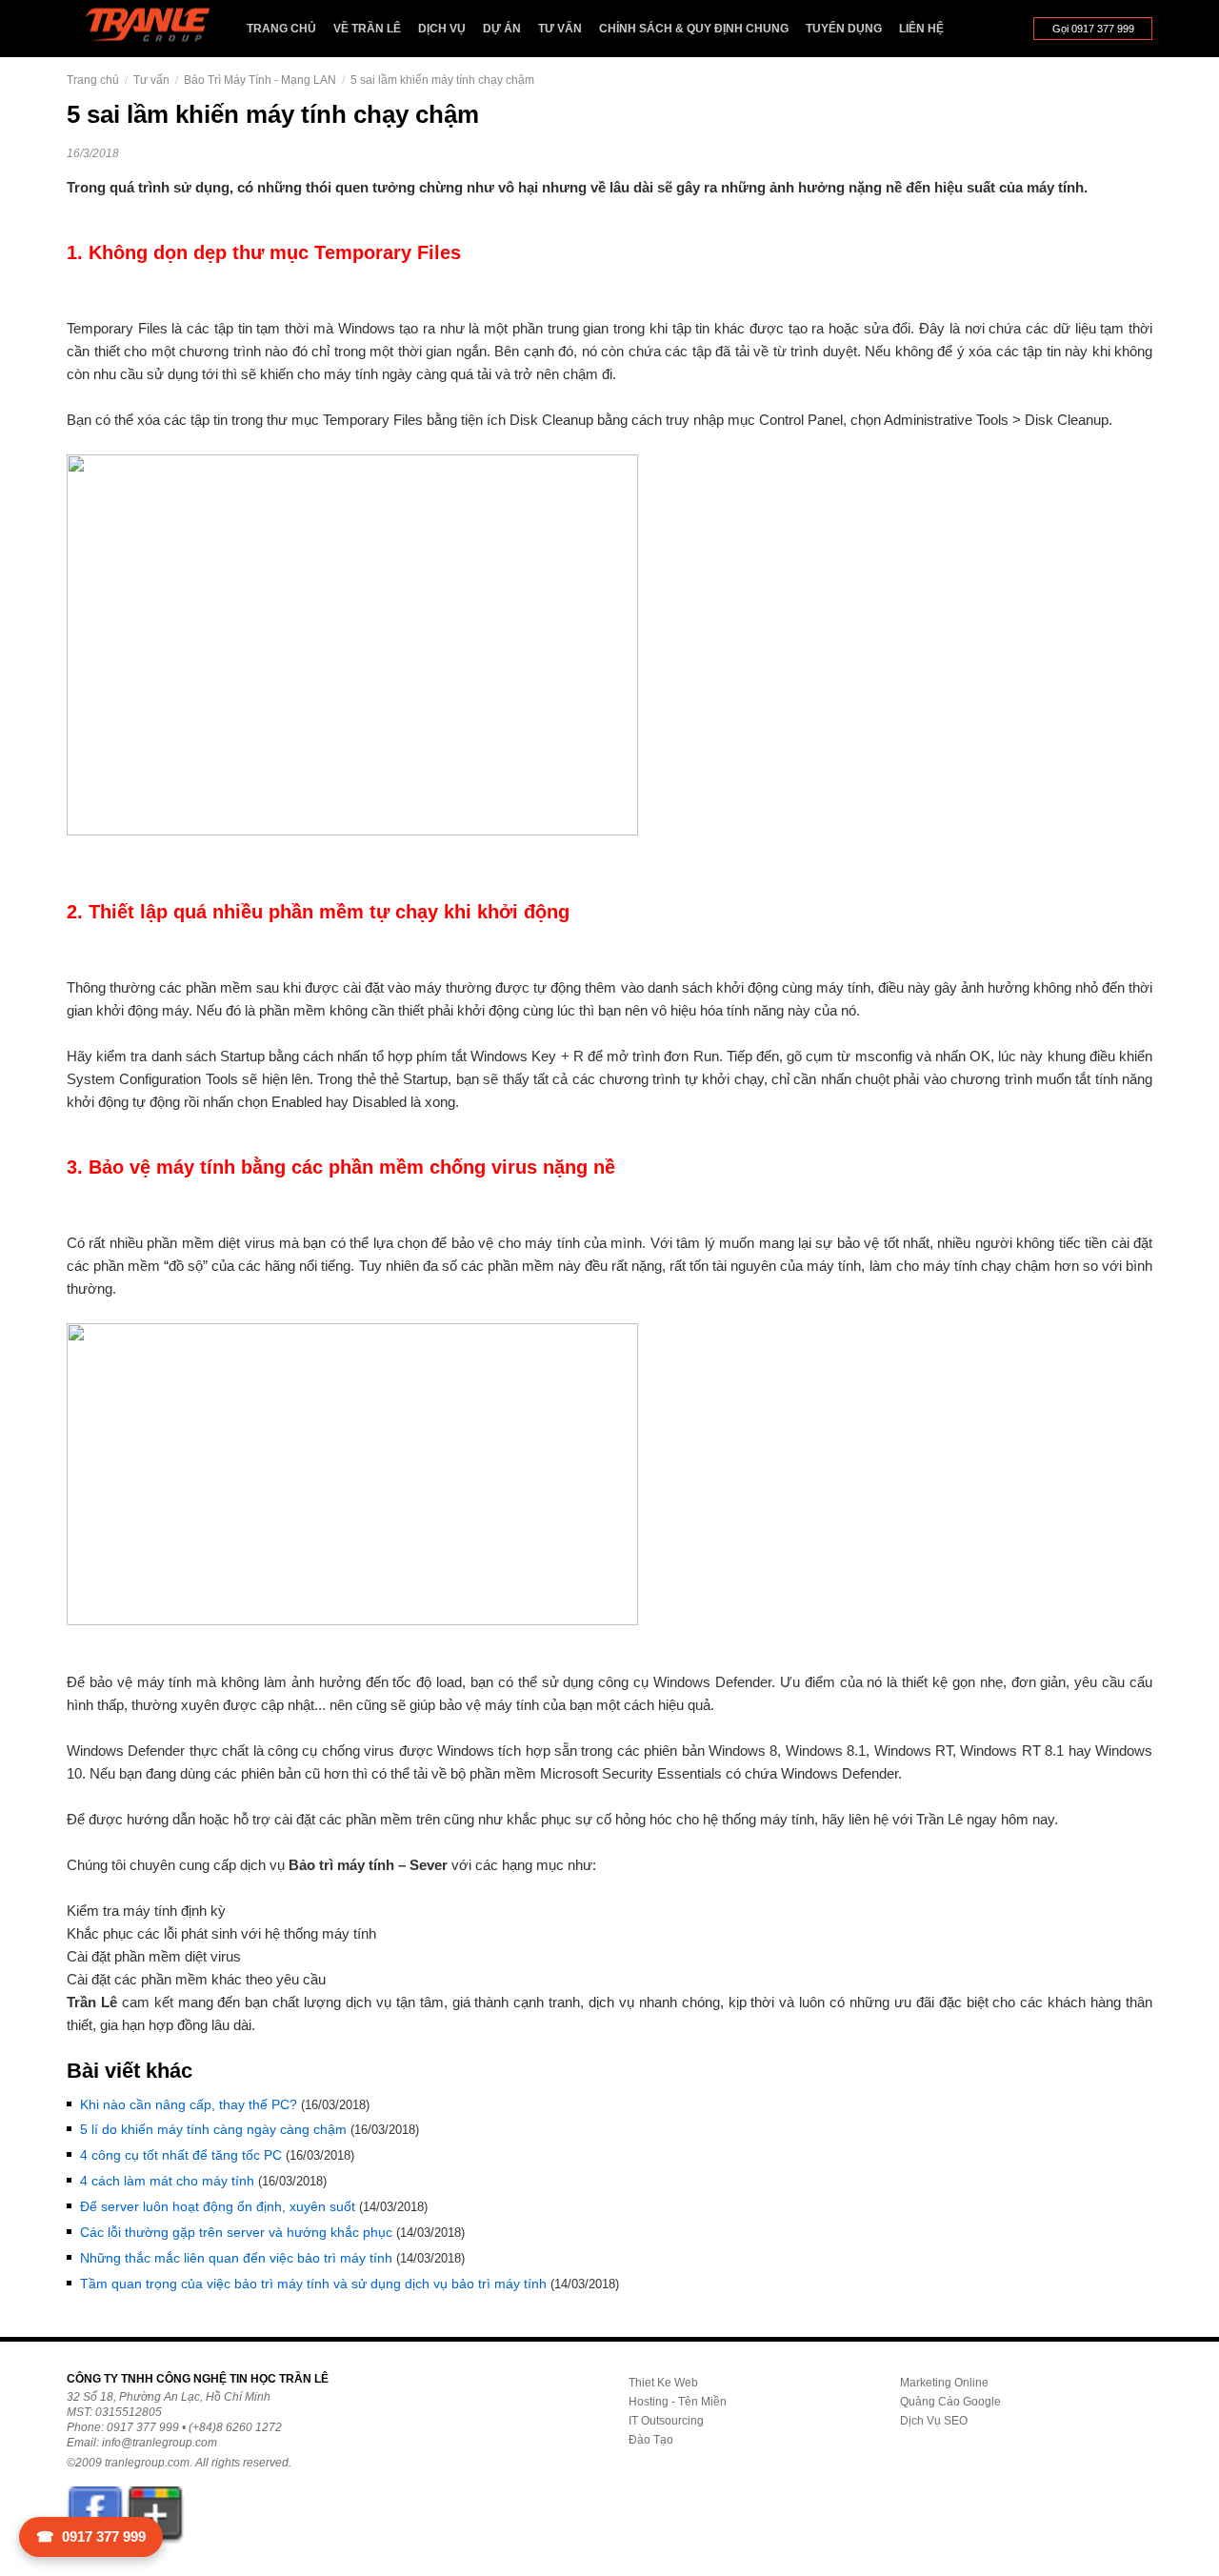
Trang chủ (281, 29)
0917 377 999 (91, 2536)
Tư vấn (560, 29)
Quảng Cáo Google (950, 2402)
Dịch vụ (442, 29)
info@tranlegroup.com (160, 2443)
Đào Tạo (651, 2440)
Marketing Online (944, 2383)
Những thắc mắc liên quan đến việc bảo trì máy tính (236, 2258)
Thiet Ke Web (663, 2383)
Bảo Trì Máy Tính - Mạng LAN (260, 80)
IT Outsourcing (666, 2421)
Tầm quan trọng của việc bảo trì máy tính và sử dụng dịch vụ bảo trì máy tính (313, 2284)
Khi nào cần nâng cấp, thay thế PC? (189, 2104)
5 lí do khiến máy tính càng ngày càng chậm (213, 2129)
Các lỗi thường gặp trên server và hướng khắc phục (236, 2232)
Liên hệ (921, 29)
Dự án (502, 29)
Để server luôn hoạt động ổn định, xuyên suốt (218, 2206)
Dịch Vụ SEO (934, 2421)
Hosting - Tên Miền (678, 2402)
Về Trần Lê (367, 29)
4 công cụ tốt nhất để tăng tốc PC (181, 2155)
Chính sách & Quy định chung (694, 29)
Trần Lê (157, 29)
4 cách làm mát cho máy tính (167, 2181)
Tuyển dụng (844, 29)
